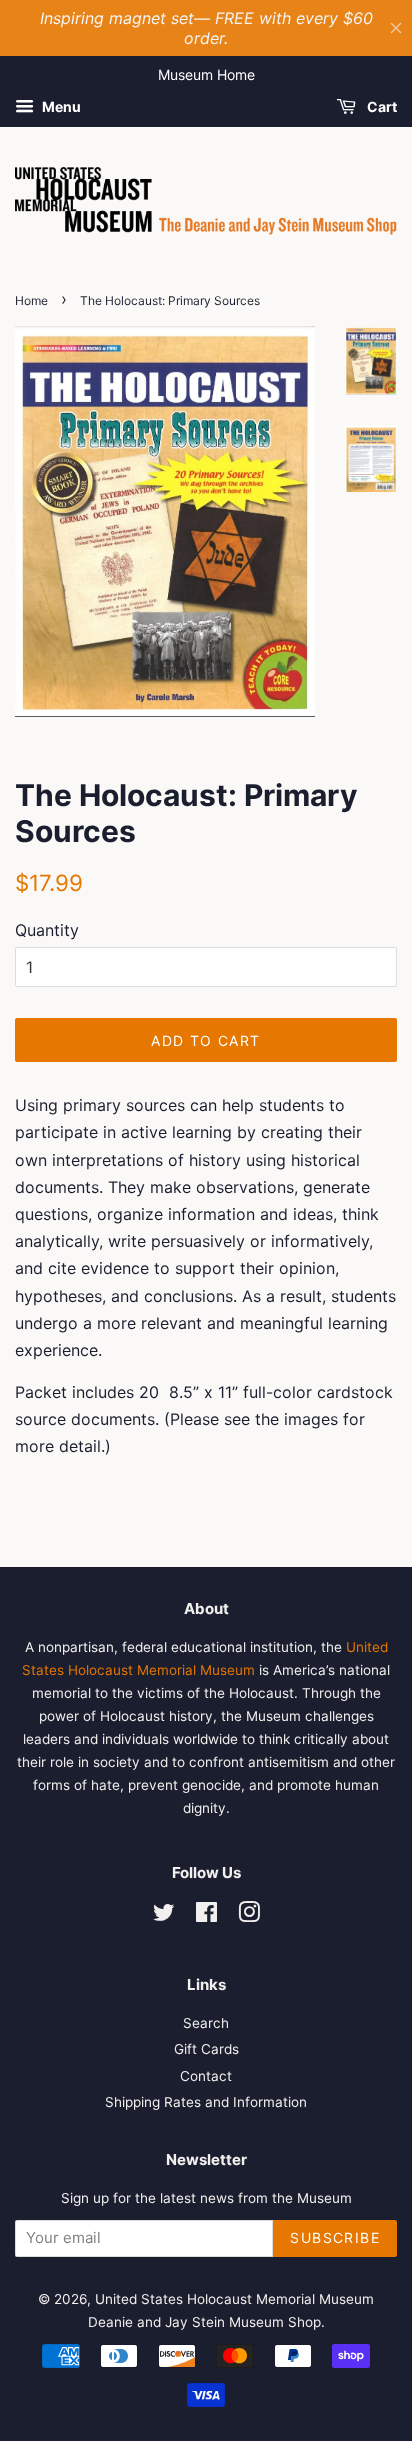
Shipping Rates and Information (206, 2102)
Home (31, 300)
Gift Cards (206, 2049)
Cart (380, 106)
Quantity (47, 930)
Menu (60, 106)
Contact (206, 2076)
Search (206, 2023)
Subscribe (335, 2237)
